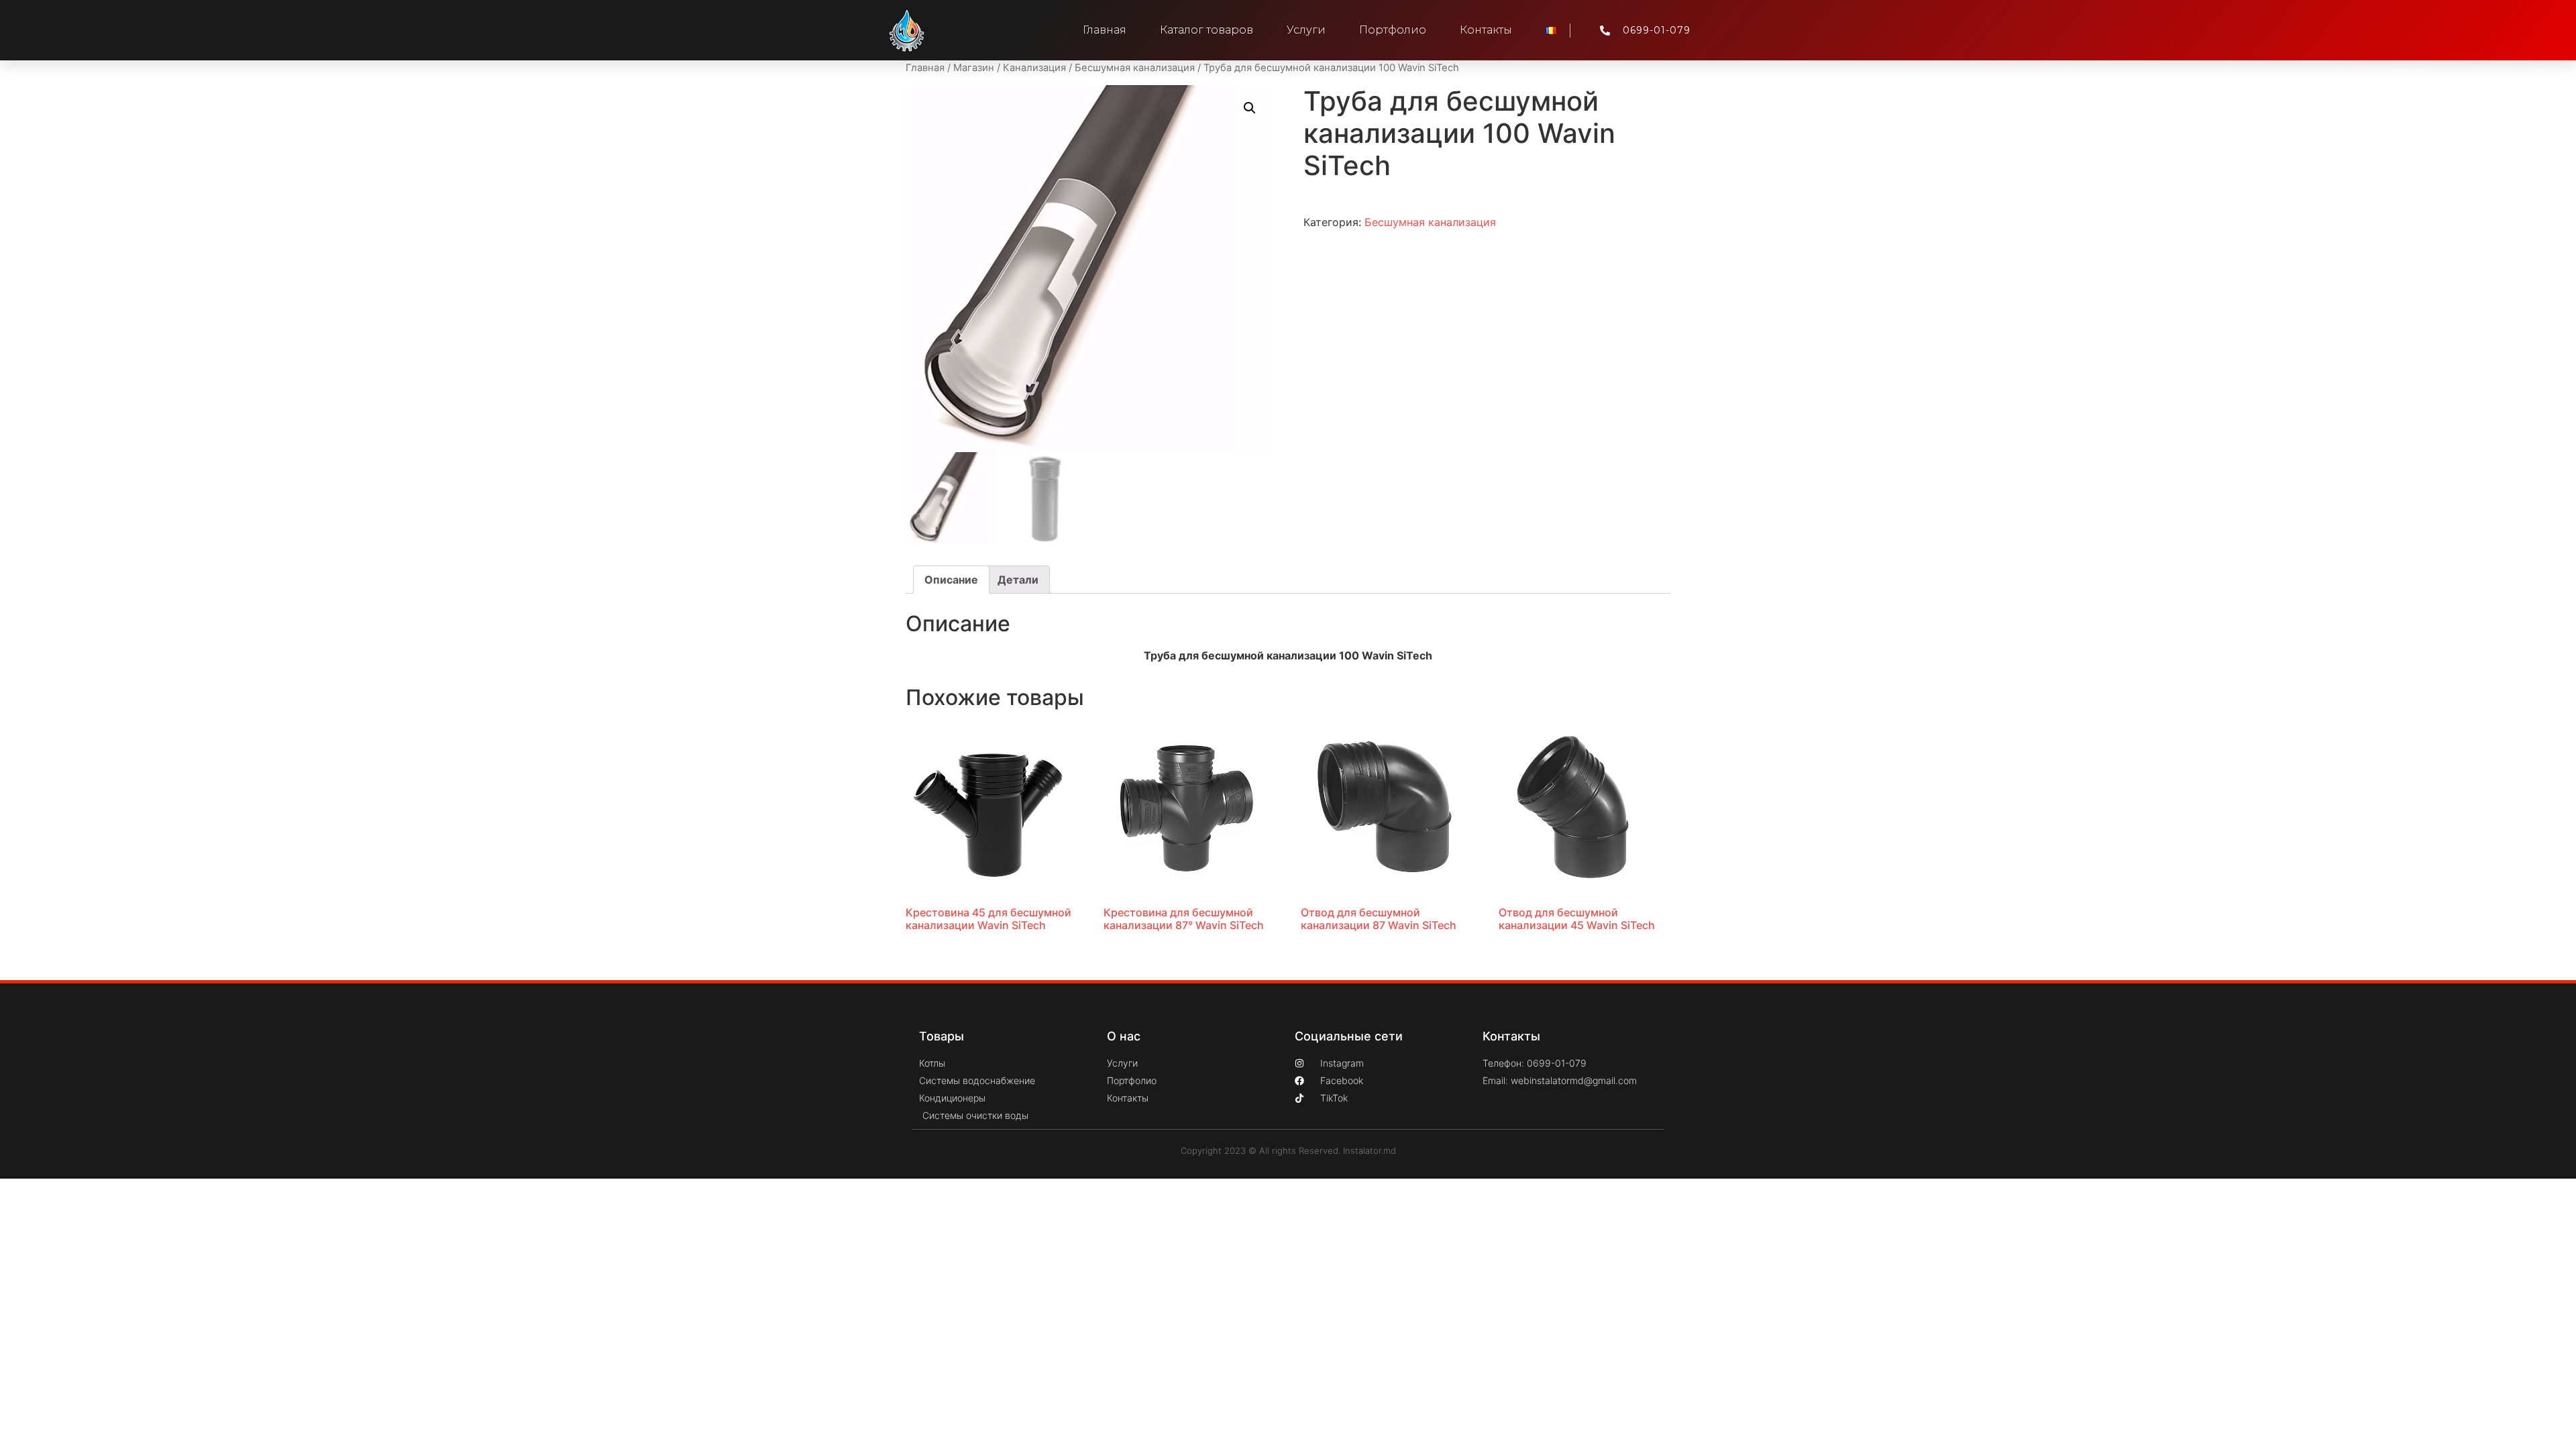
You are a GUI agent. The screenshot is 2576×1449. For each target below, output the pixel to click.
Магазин (974, 68)
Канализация (1034, 68)
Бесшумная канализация (1135, 68)
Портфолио (1393, 30)
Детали (1018, 580)
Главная (1105, 30)
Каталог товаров (1206, 30)
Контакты (1486, 30)
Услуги (1306, 30)
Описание (951, 580)
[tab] (951, 580)
